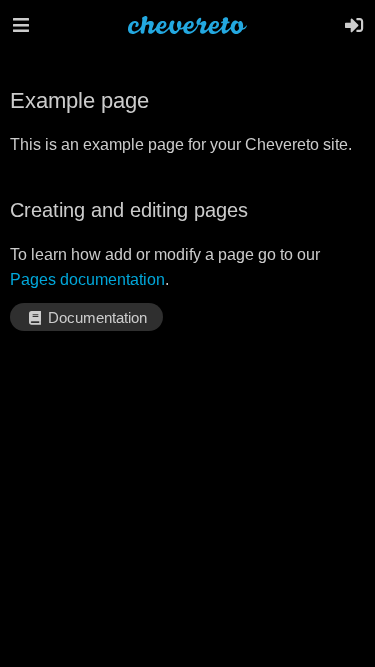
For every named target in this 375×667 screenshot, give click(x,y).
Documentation (95, 318)
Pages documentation (87, 279)
